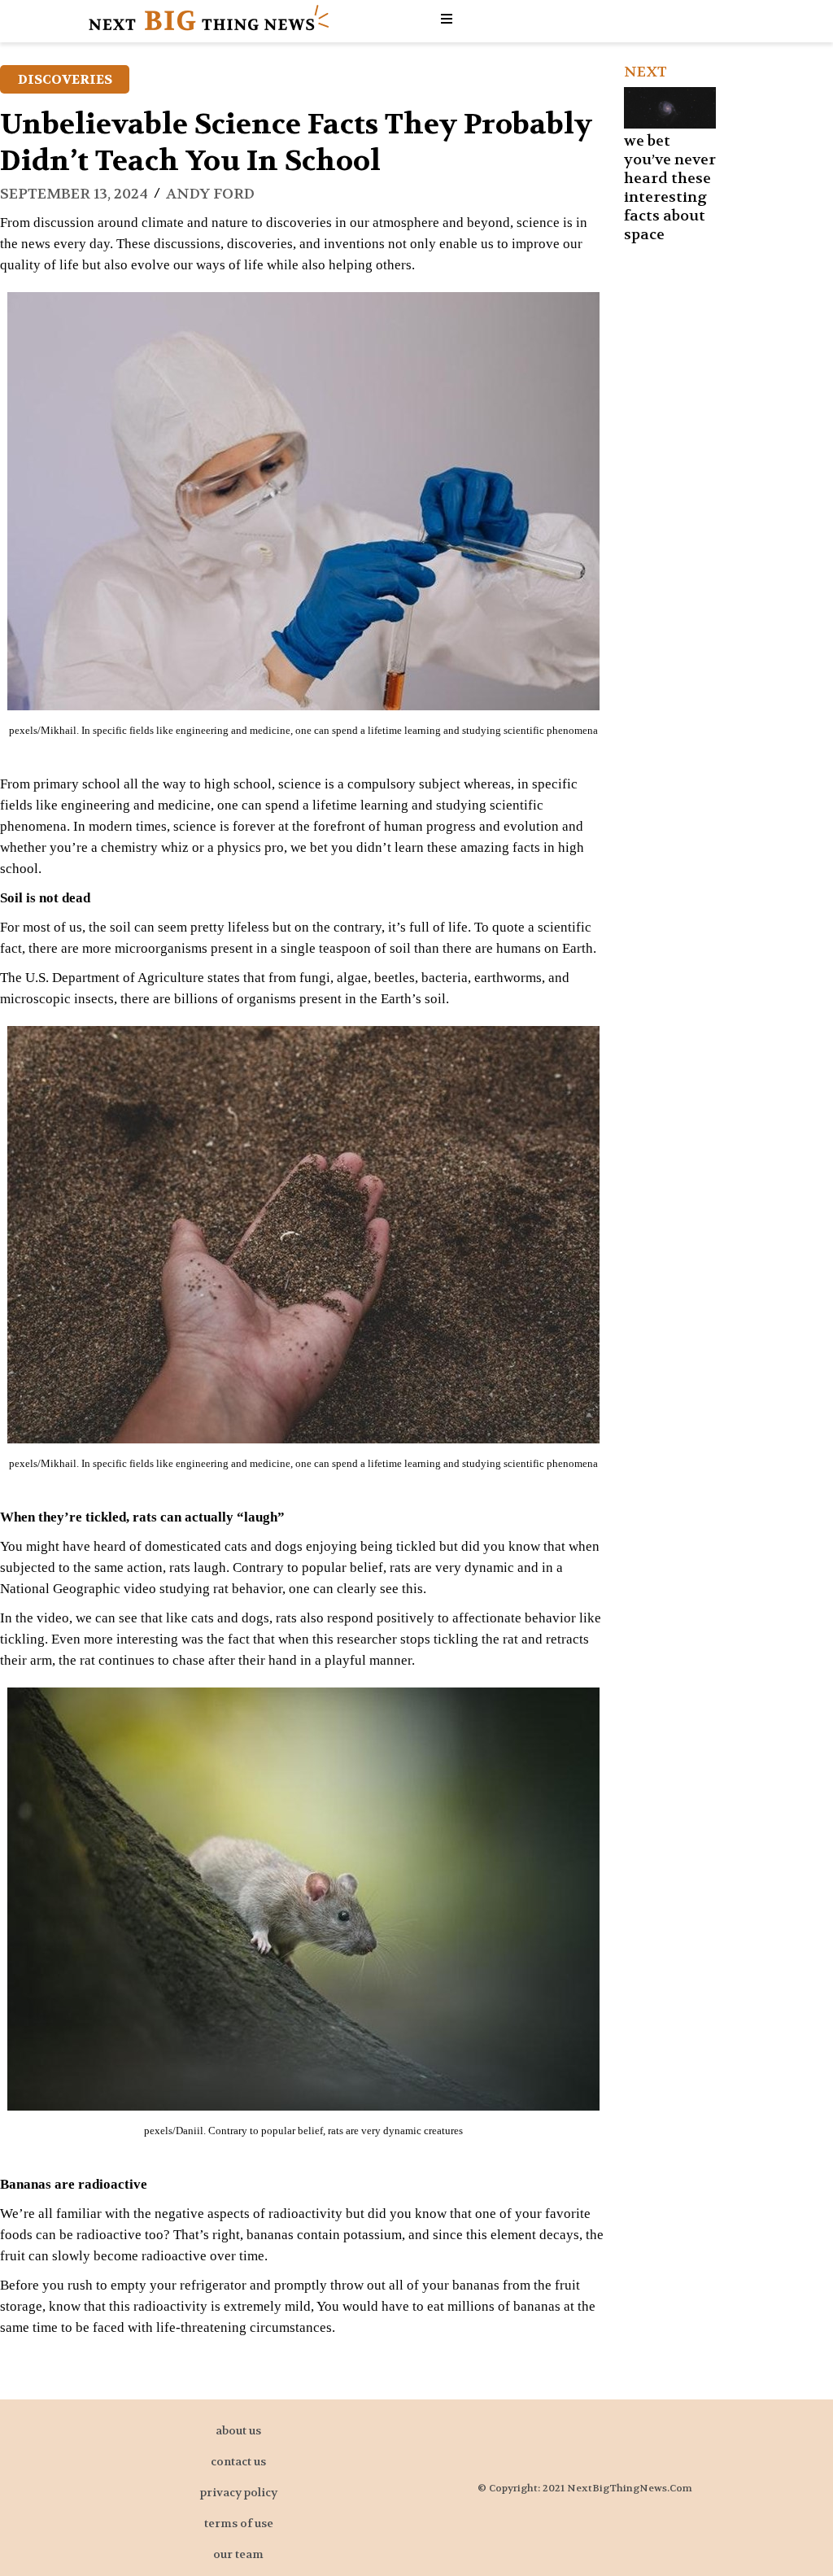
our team (238, 2554)
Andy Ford (210, 194)
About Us (238, 2430)
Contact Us (238, 2461)
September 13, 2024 (74, 194)
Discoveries (65, 79)
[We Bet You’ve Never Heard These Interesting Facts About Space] (670, 108)
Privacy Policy (239, 2492)
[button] (449, 19)
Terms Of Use (239, 2523)
